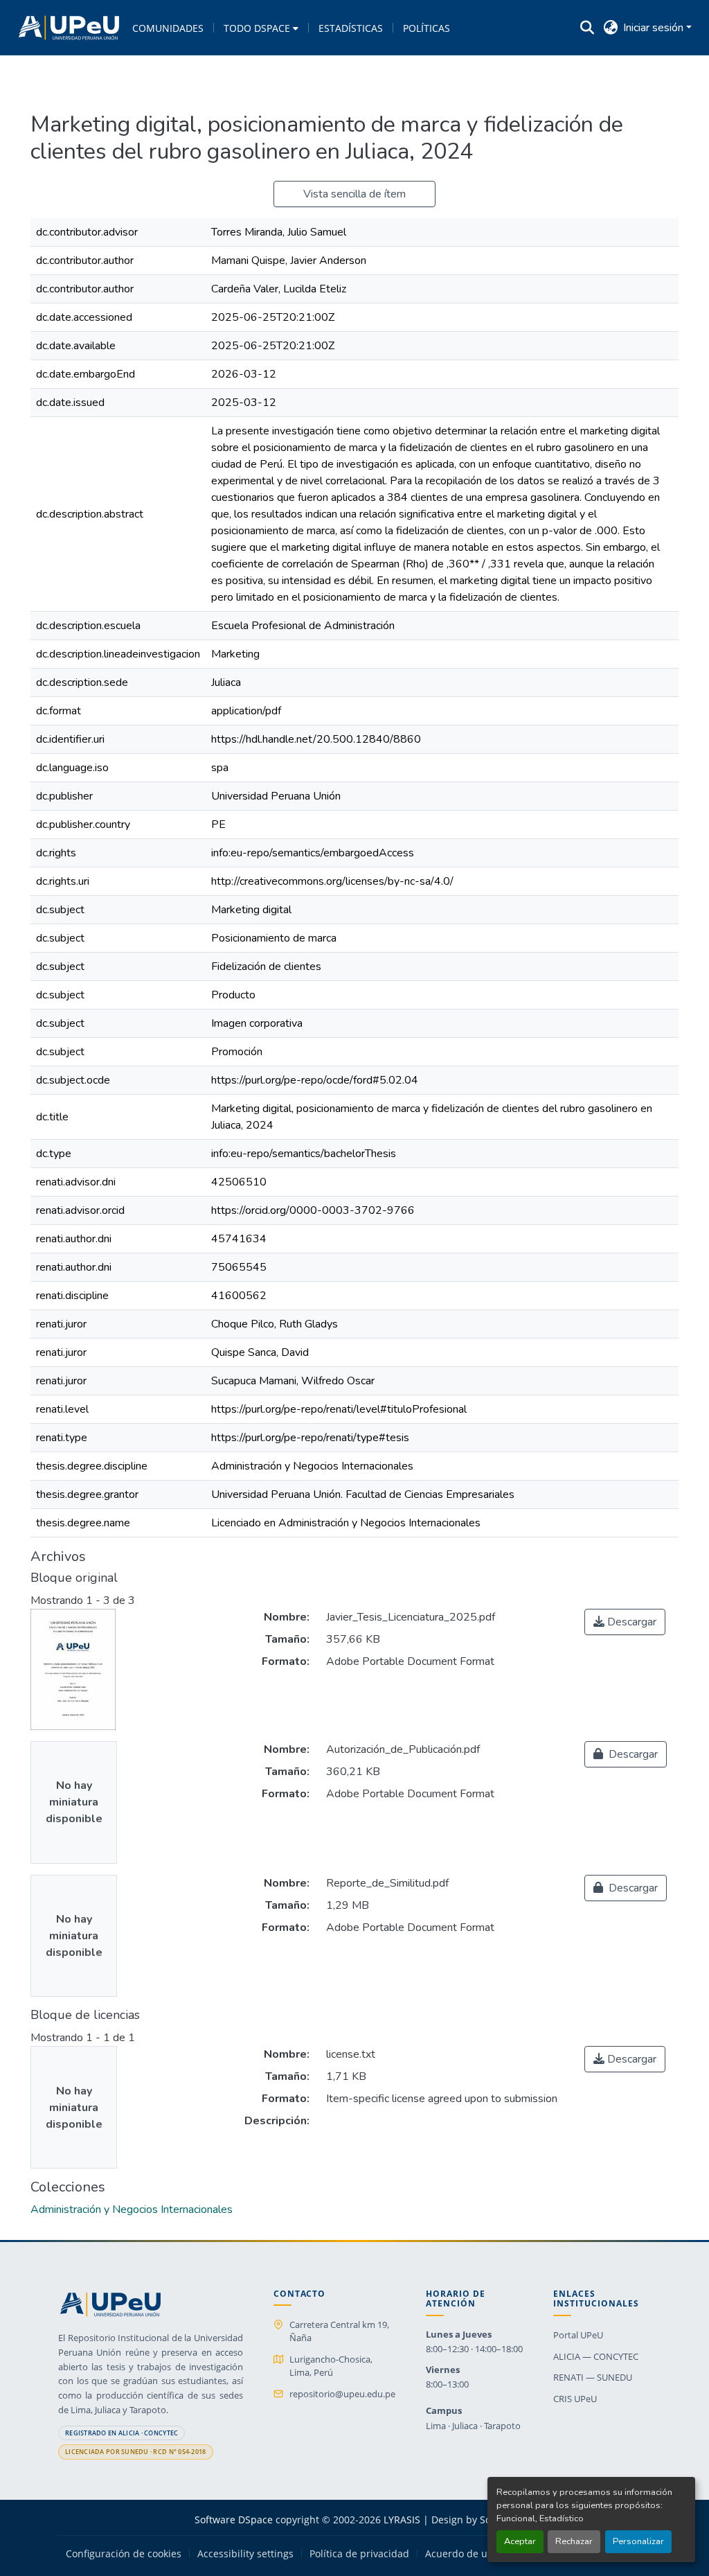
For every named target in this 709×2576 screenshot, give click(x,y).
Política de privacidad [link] (359, 2554)
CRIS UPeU (575, 2399)
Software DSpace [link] (234, 2520)
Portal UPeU (578, 2335)
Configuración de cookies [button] (124, 2554)
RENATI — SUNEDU (593, 2377)
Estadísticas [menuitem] (351, 28)
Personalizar (638, 2541)
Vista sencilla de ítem (354, 194)
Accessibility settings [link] (245, 2554)
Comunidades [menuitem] (168, 28)
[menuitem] (261, 28)
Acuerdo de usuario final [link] (482, 2554)
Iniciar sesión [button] (655, 28)
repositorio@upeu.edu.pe (342, 2394)
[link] (625, 1622)
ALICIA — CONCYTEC (596, 2356)
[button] (69, 28)
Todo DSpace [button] (257, 28)
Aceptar (520, 2541)
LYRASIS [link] (402, 2520)
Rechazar (574, 2541)
